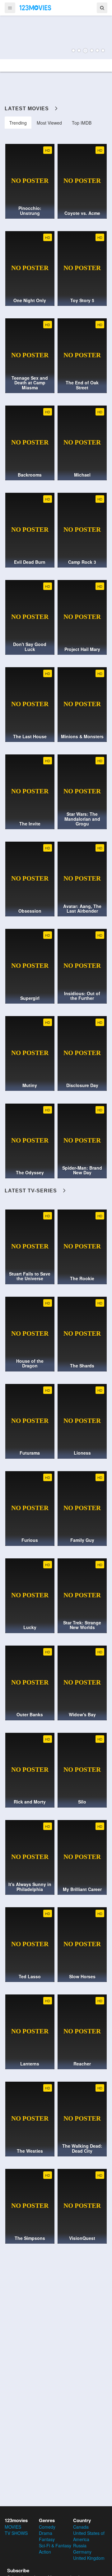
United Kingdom (89, 2558)
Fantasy (47, 2539)
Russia (80, 2545)
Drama (46, 2533)
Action (45, 2552)
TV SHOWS (16, 2533)
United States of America (89, 2536)
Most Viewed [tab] (49, 123)
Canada (81, 2527)
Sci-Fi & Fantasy (55, 2545)
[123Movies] (35, 7)
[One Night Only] (56, 37)
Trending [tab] (18, 123)
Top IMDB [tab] (82, 123)
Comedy (47, 2527)
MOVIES (13, 2527)
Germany (82, 2552)
